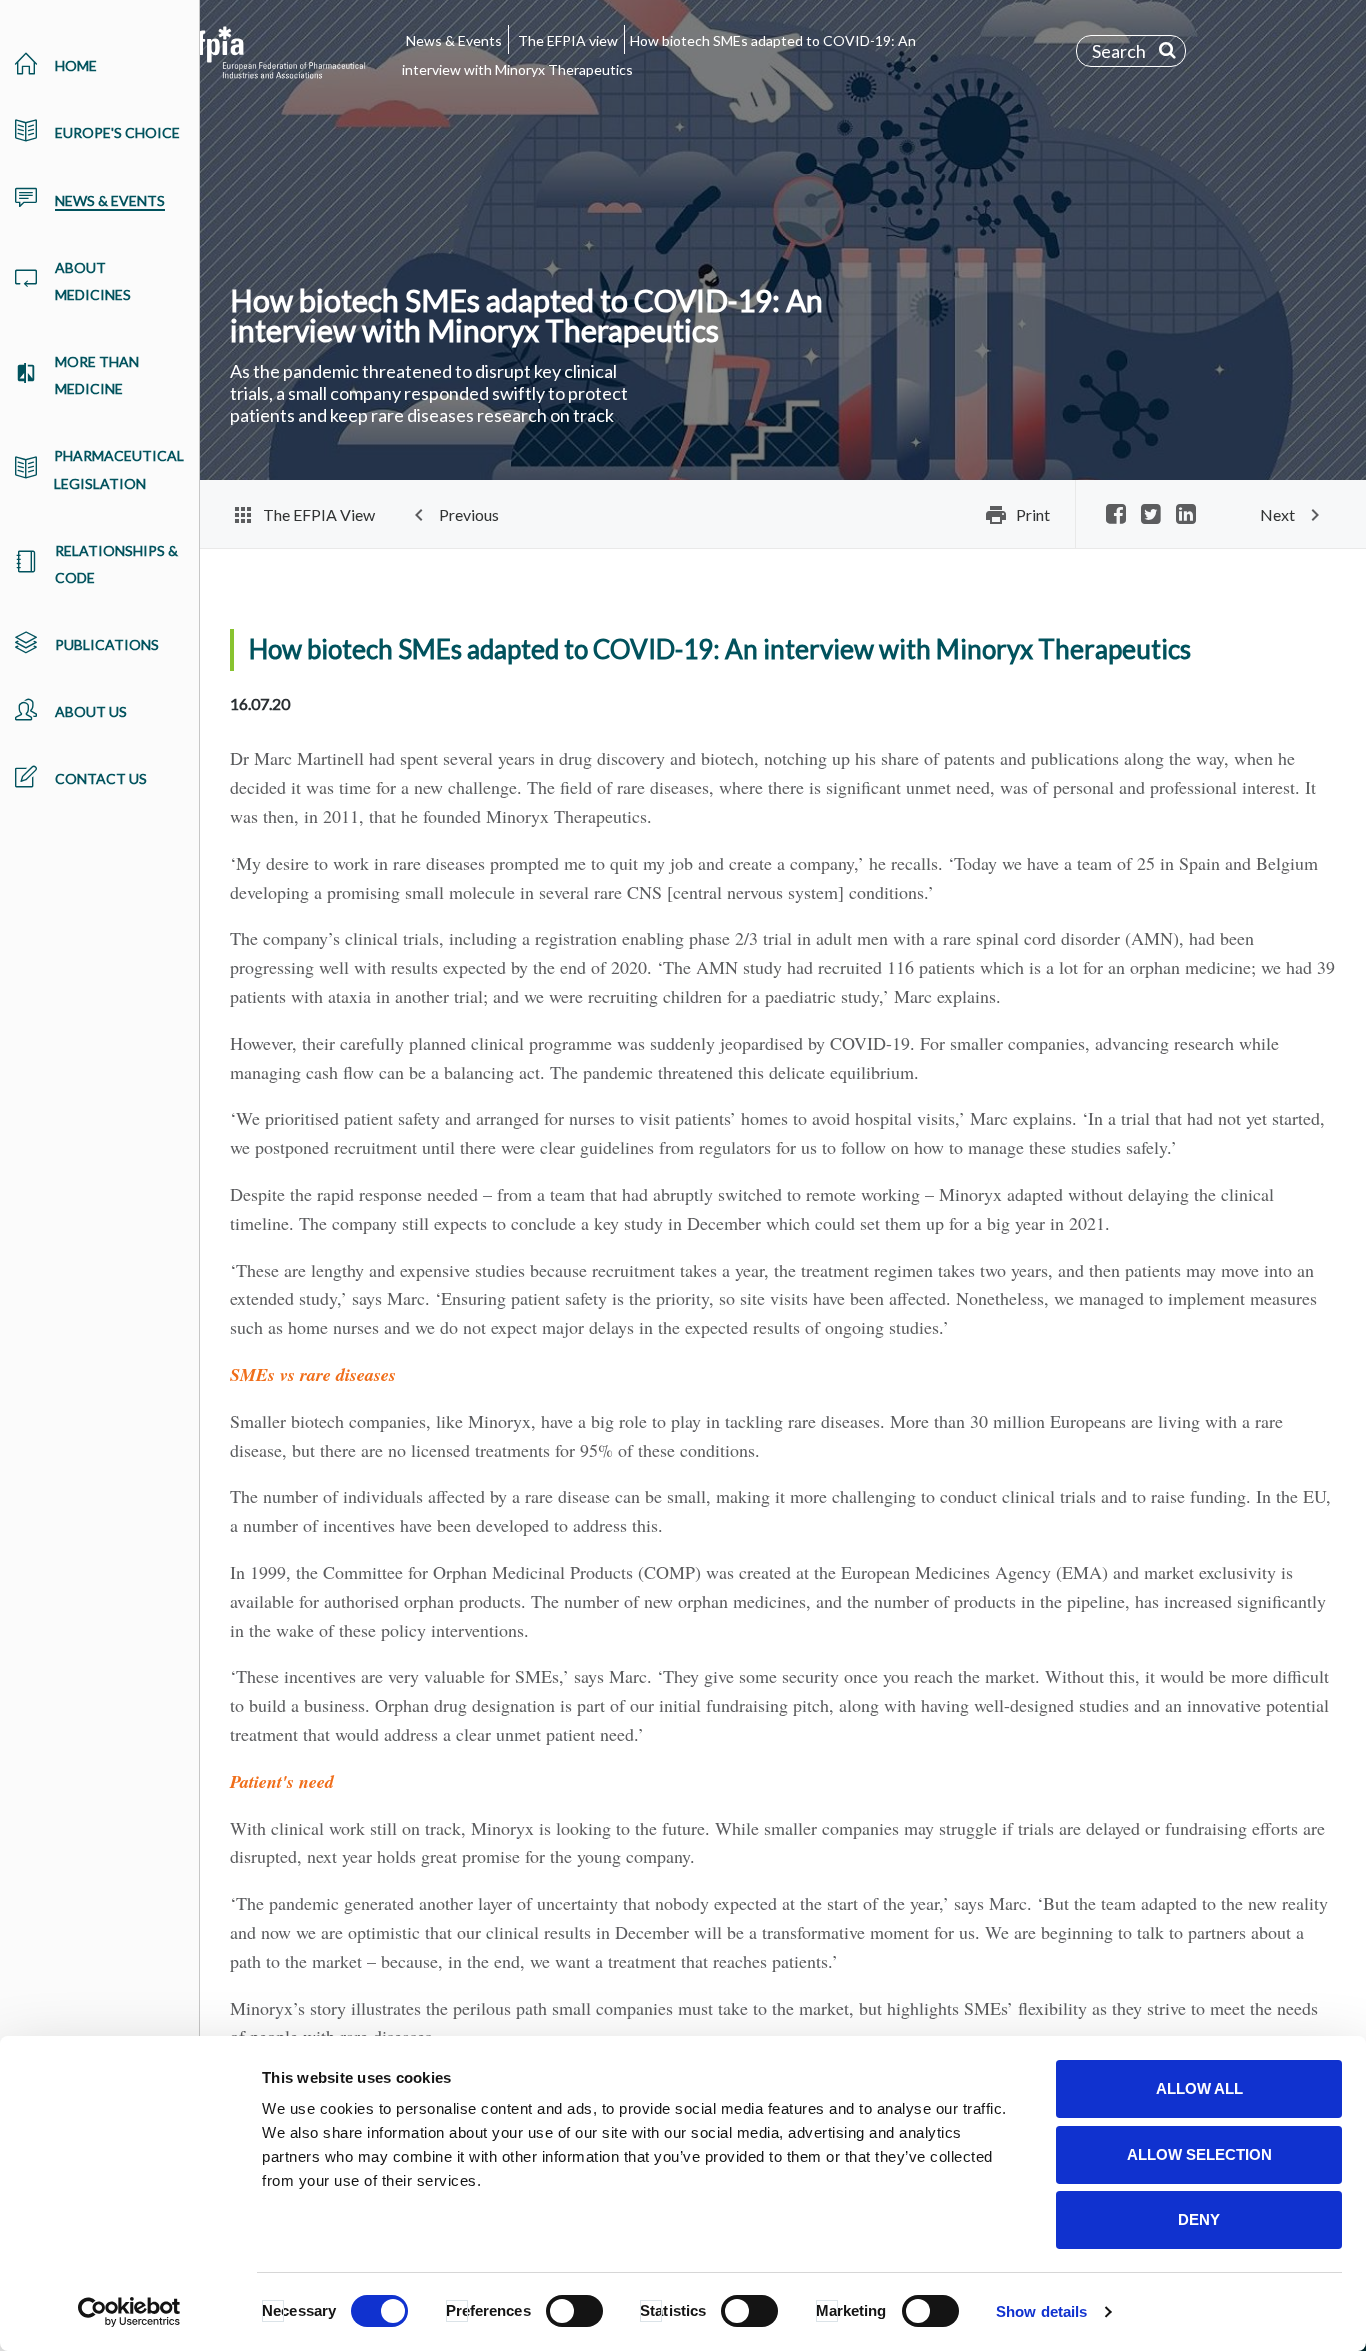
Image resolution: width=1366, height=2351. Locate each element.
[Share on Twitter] (1151, 515)
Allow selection (1199, 2154)
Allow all (1199, 2088)
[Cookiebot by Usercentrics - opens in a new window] (129, 2312)
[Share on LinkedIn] (1186, 515)
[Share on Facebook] (1116, 515)
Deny (1199, 2219)
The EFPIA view (568, 40)
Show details (1041, 2311)
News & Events (454, 40)
